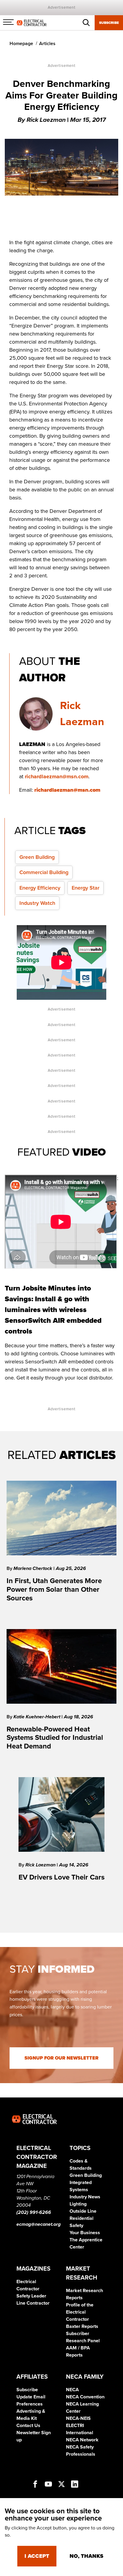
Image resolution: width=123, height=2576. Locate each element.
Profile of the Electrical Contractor (80, 2312)
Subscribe (109, 23)
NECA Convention (85, 2397)
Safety (76, 2226)
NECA (72, 2390)
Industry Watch (37, 903)
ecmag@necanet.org (39, 2224)
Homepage (21, 44)
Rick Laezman (41, 1865)
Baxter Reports (82, 2326)
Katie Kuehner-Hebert (37, 1717)
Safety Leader (31, 2296)
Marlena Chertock (33, 1568)
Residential (82, 2218)
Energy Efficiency (40, 888)
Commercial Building (44, 872)
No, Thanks (86, 2556)
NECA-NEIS (78, 2418)
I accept (37, 2556)
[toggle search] (86, 23)
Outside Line (83, 2211)
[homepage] (32, 22)
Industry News (85, 2197)
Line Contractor (33, 2303)
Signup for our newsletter (61, 2058)
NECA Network (82, 2440)
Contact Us (28, 2426)
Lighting (78, 2204)
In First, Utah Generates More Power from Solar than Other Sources (54, 1590)
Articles (47, 44)
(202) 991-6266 (34, 2212)
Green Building (37, 857)
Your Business (85, 2233)
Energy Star (86, 888)
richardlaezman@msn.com (57, 776)
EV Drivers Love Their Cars (61, 1877)
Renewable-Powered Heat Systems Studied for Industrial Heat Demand (55, 1738)
